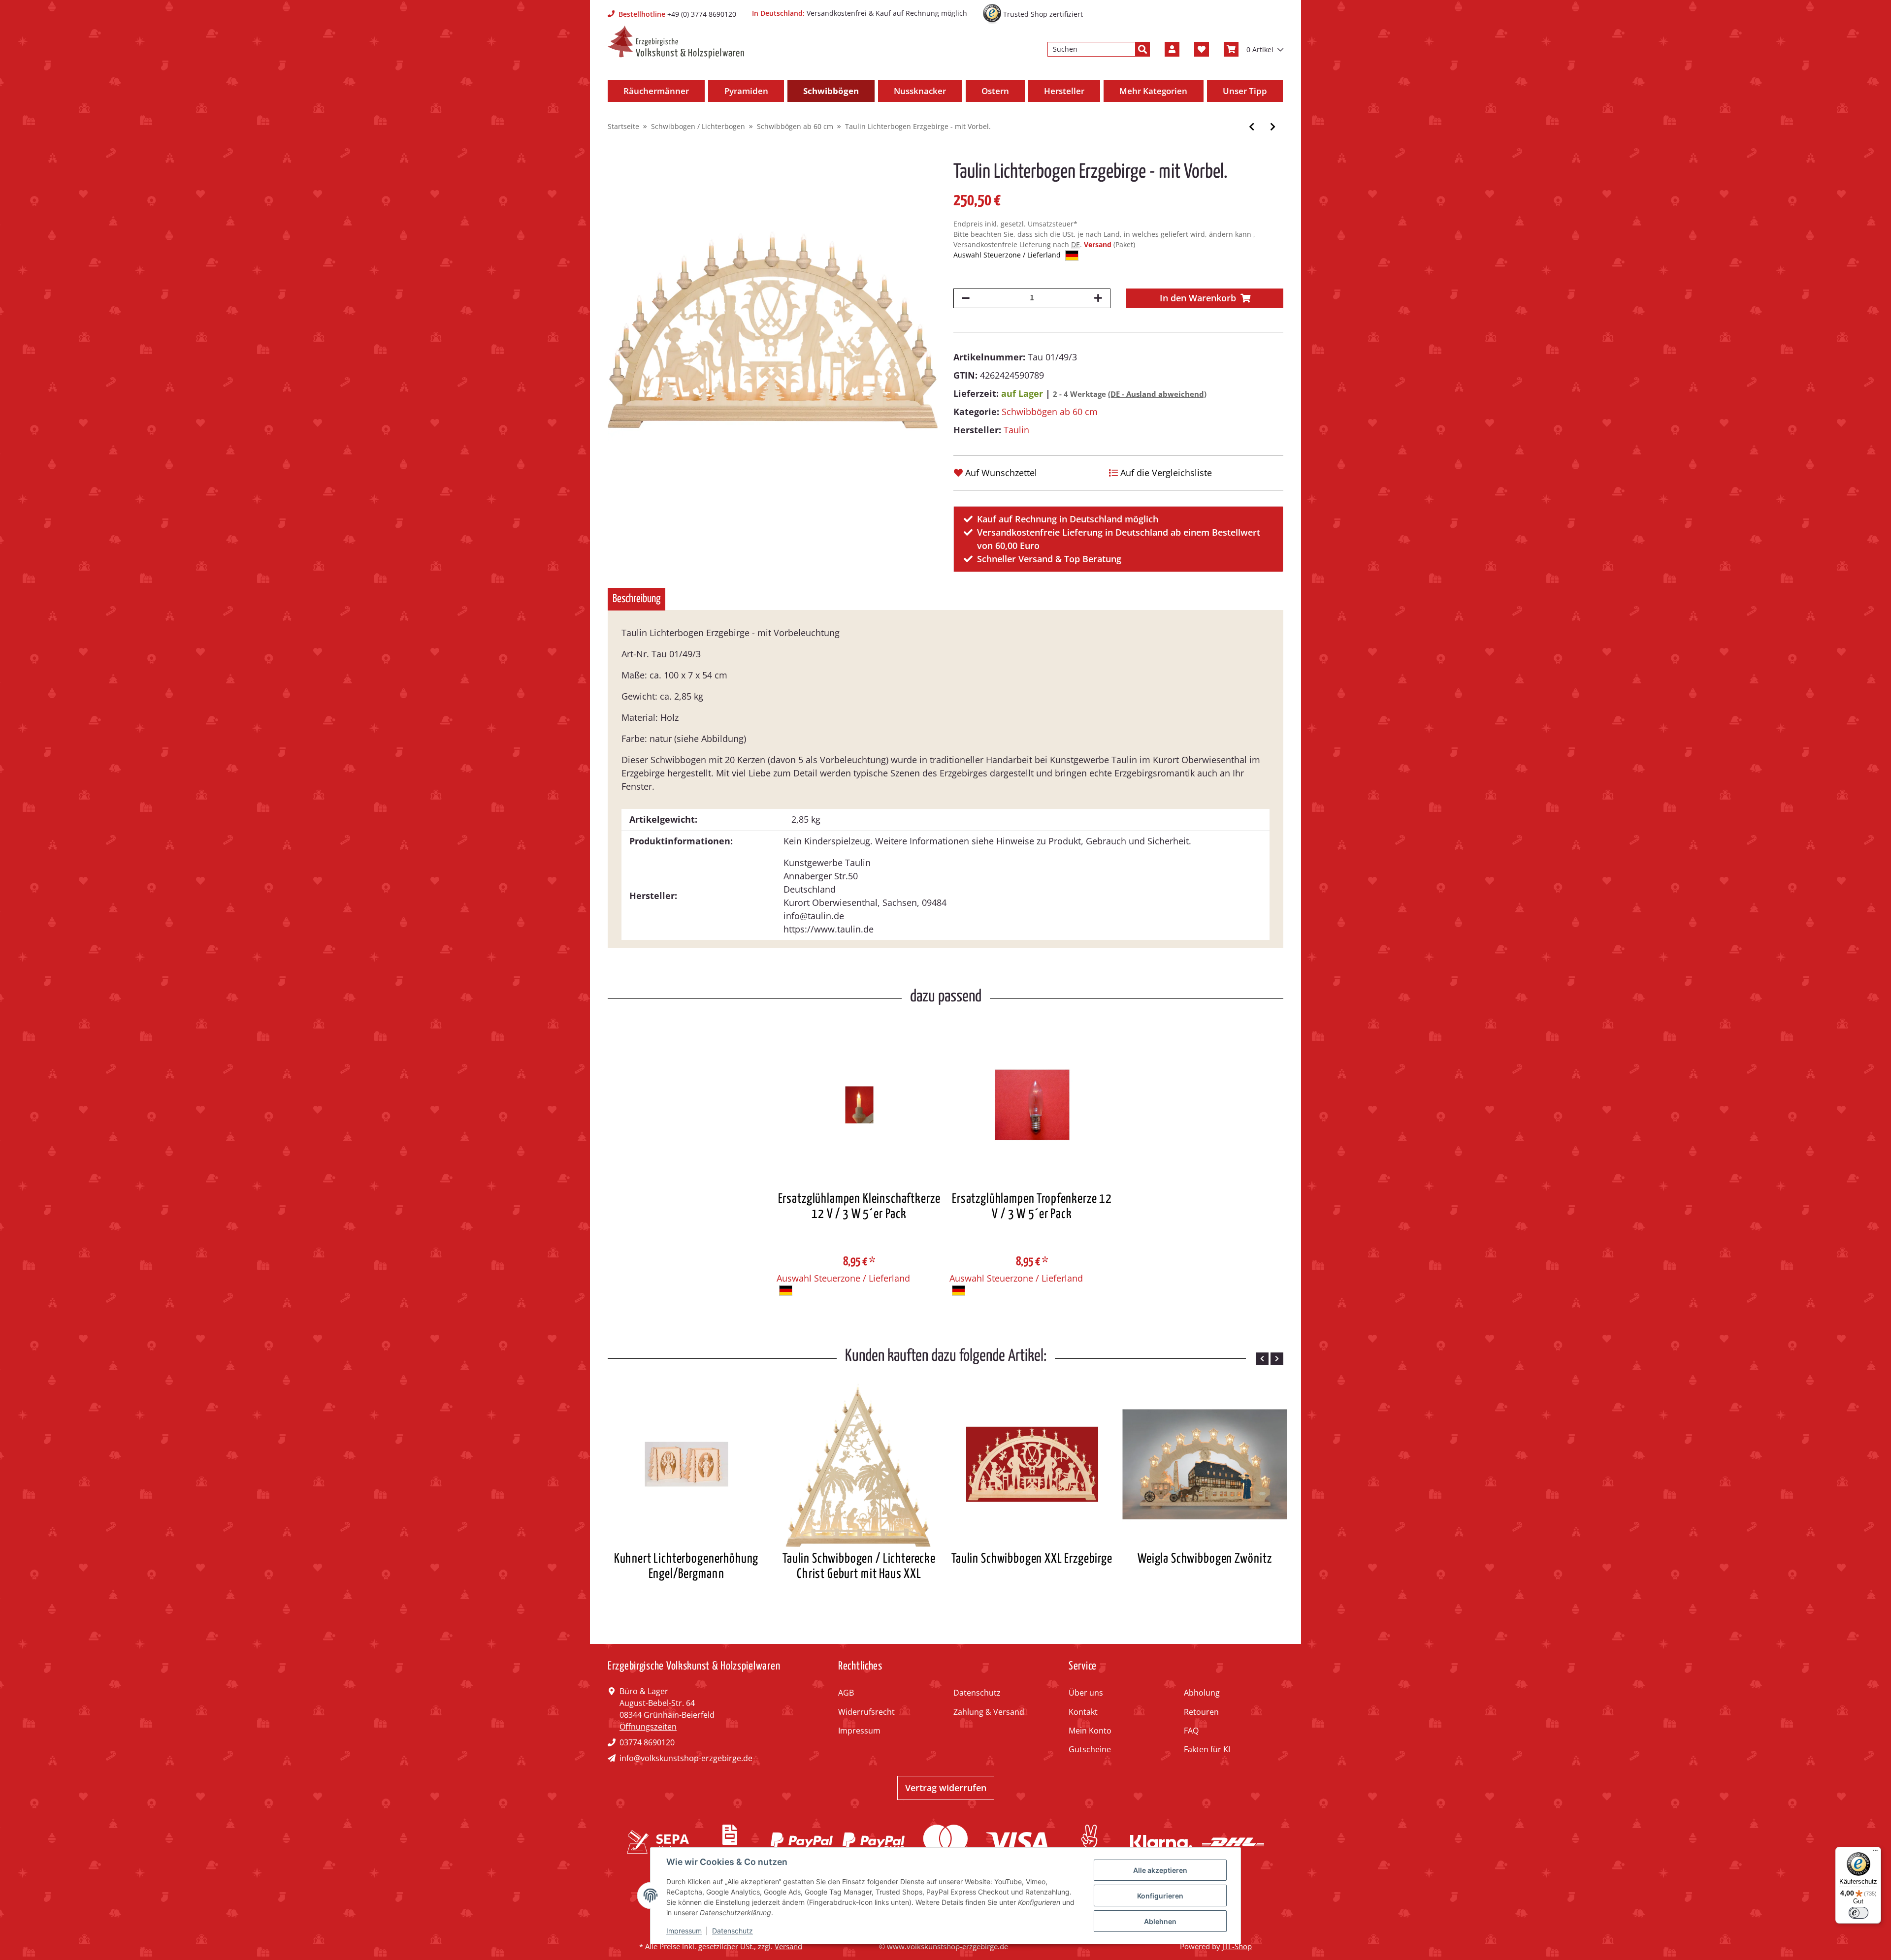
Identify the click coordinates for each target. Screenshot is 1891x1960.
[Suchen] (1142, 49)
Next (1277, 1359)
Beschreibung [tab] (636, 599)
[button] (1172, 49)
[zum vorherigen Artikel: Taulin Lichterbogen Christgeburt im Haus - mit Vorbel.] (1252, 127)
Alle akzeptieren (1160, 1870)
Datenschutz (977, 1693)
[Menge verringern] (966, 298)
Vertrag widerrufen (946, 1788)
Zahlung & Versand (989, 1712)
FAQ (1191, 1731)
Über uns (1086, 1693)
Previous (1262, 1359)
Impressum (859, 1731)
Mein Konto (1090, 1731)
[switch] (1858, 1913)
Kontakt (1083, 1712)
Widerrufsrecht (866, 1712)
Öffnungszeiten (648, 1727)
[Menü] (1875, 1853)
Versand (1099, 244)
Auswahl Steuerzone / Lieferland (1008, 255)
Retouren (1201, 1712)
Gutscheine (1090, 1749)
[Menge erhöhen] (1098, 298)
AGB (846, 1693)
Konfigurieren (1160, 1896)
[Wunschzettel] (1202, 49)
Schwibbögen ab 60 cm (1050, 412)
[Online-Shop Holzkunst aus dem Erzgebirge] (676, 42)
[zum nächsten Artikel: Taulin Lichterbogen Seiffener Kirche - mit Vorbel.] (1273, 127)
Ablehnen (1160, 1921)
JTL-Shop (1237, 1946)
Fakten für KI (1207, 1749)
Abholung (1202, 1693)
